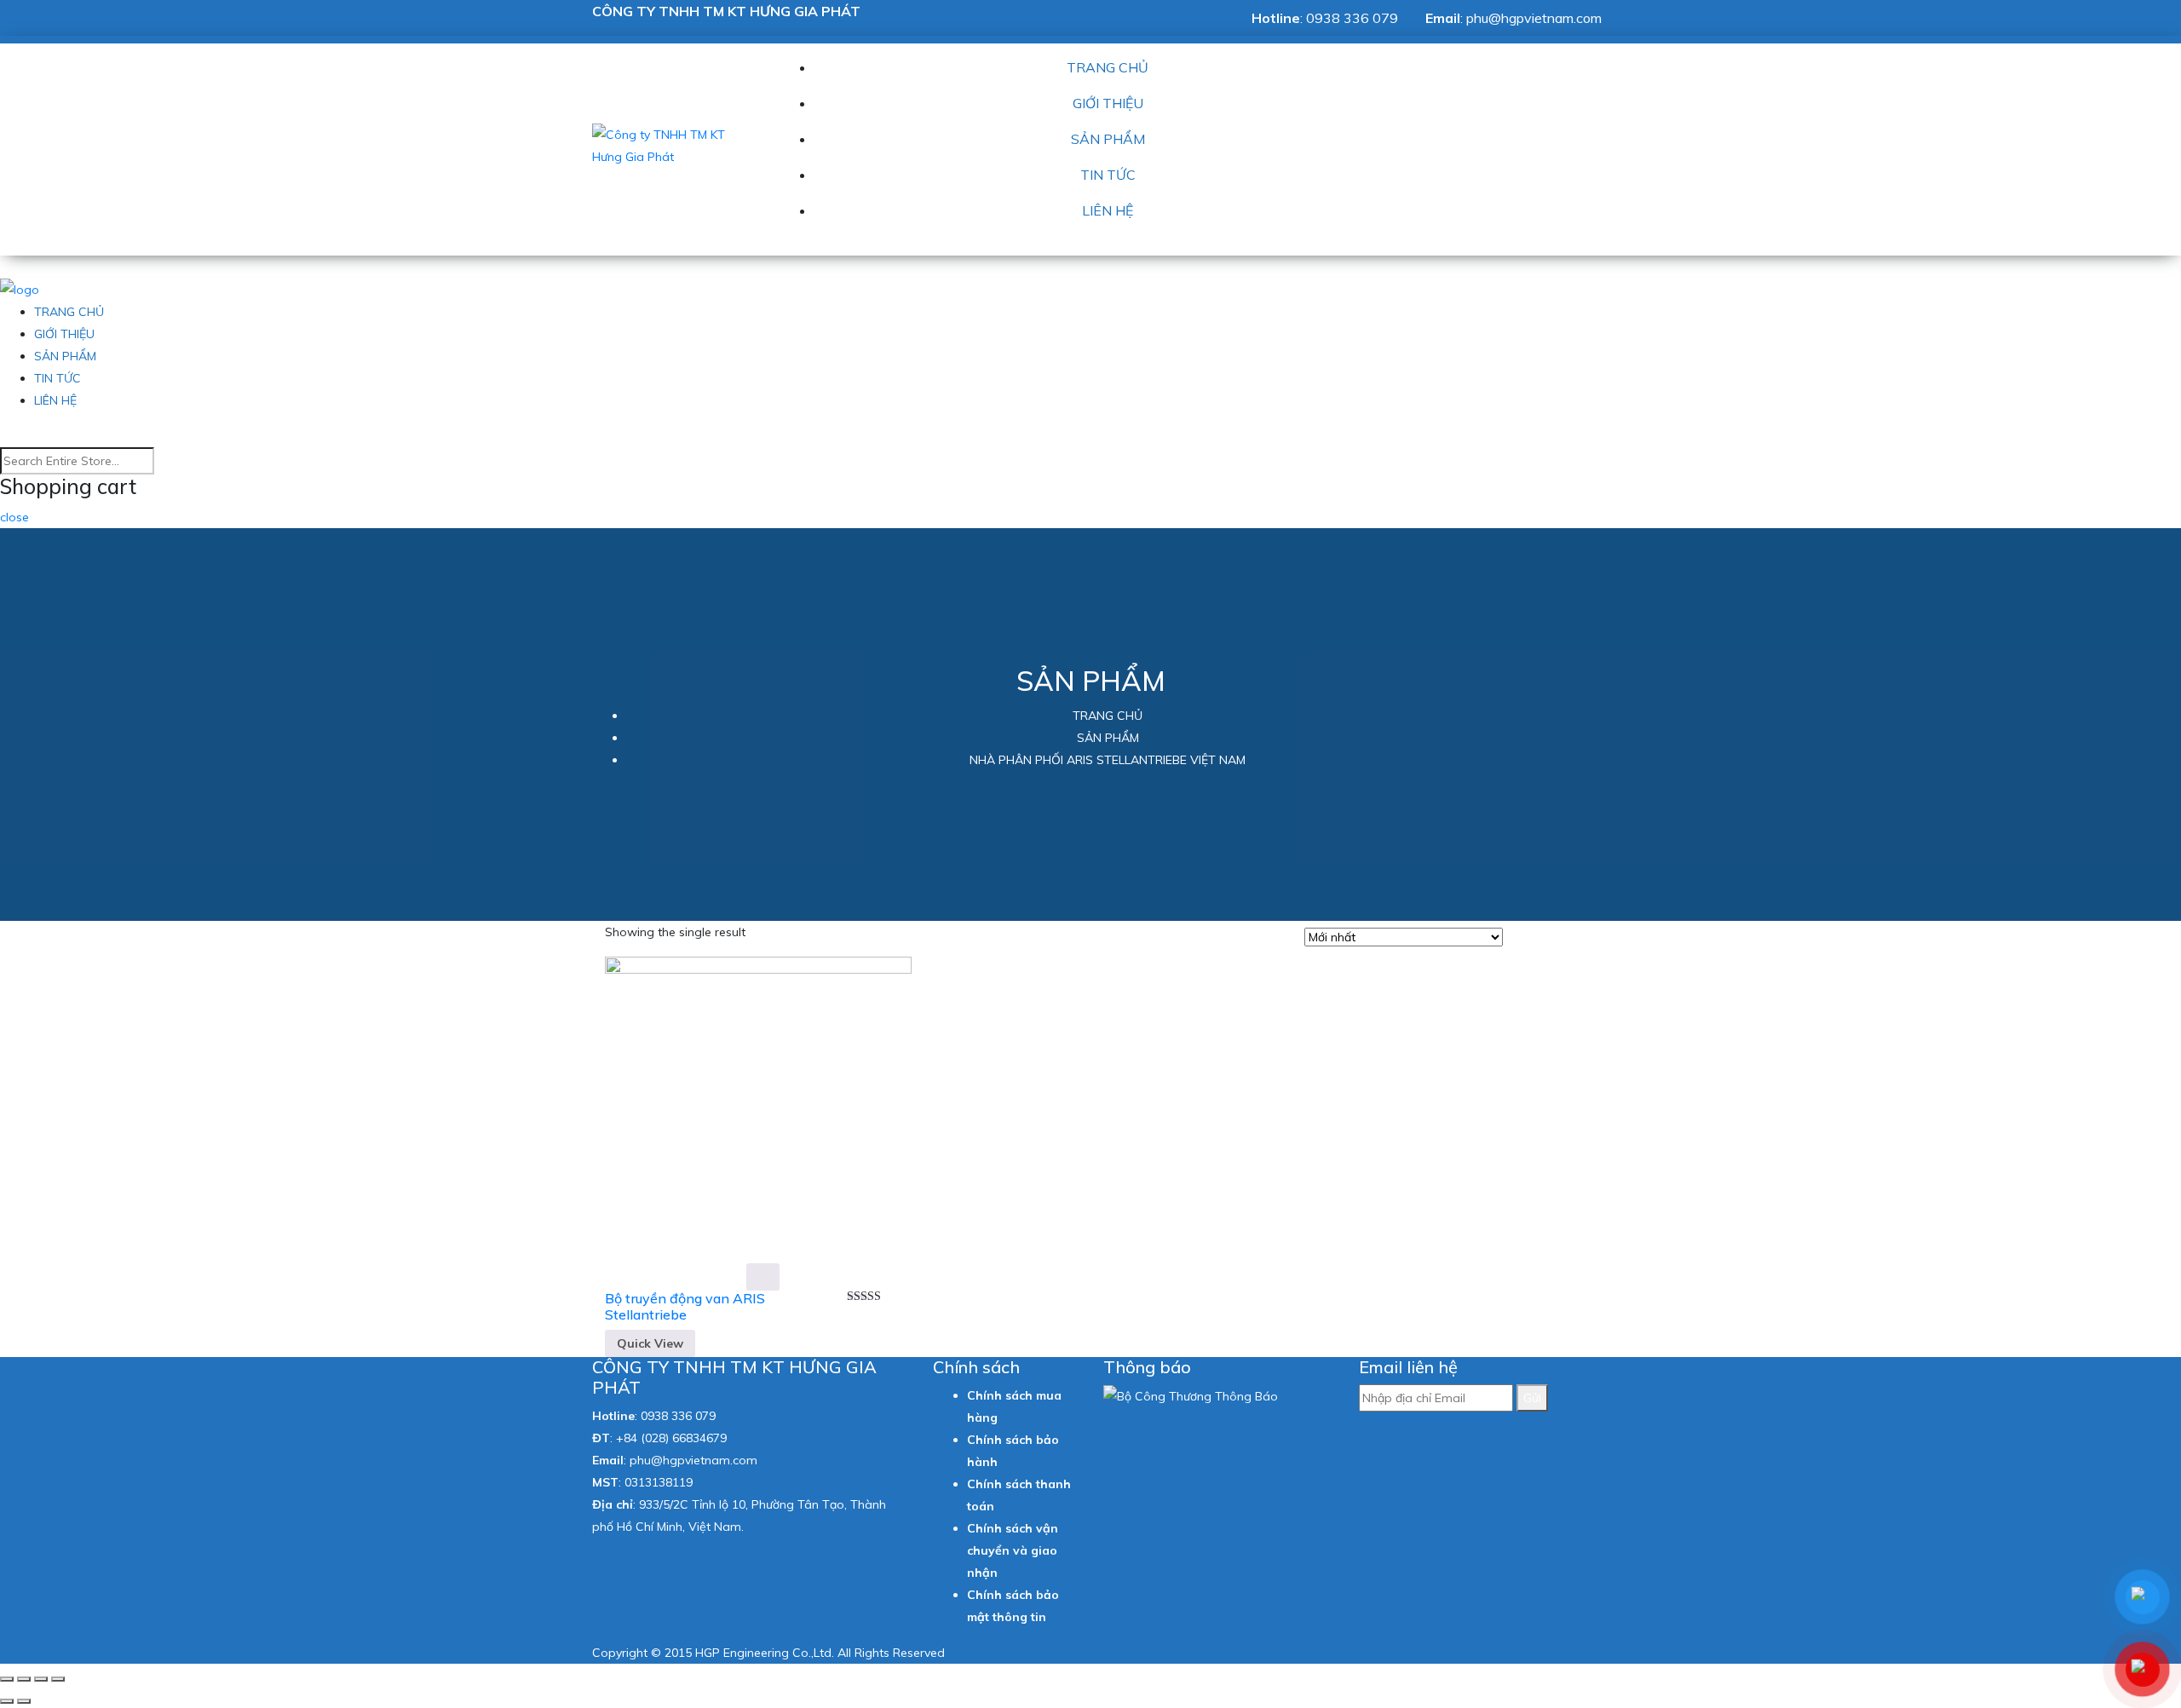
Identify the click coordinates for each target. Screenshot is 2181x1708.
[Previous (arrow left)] (7, 1701)
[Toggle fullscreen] (41, 1679)
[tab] (1521, 939)
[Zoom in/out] (58, 1679)
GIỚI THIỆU (1108, 103)
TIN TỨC (1108, 175)
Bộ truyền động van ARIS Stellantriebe (685, 1306)
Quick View (650, 1343)
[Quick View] (763, 1277)
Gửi (1532, 1398)
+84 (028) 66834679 (671, 1438)
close (14, 517)
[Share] (24, 1679)
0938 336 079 (1352, 18)
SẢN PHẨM (1108, 139)
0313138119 (659, 1482)
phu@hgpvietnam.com (1534, 18)
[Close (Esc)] (7, 1679)
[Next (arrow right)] (24, 1701)
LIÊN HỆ (1108, 210)
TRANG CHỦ (1108, 67)
